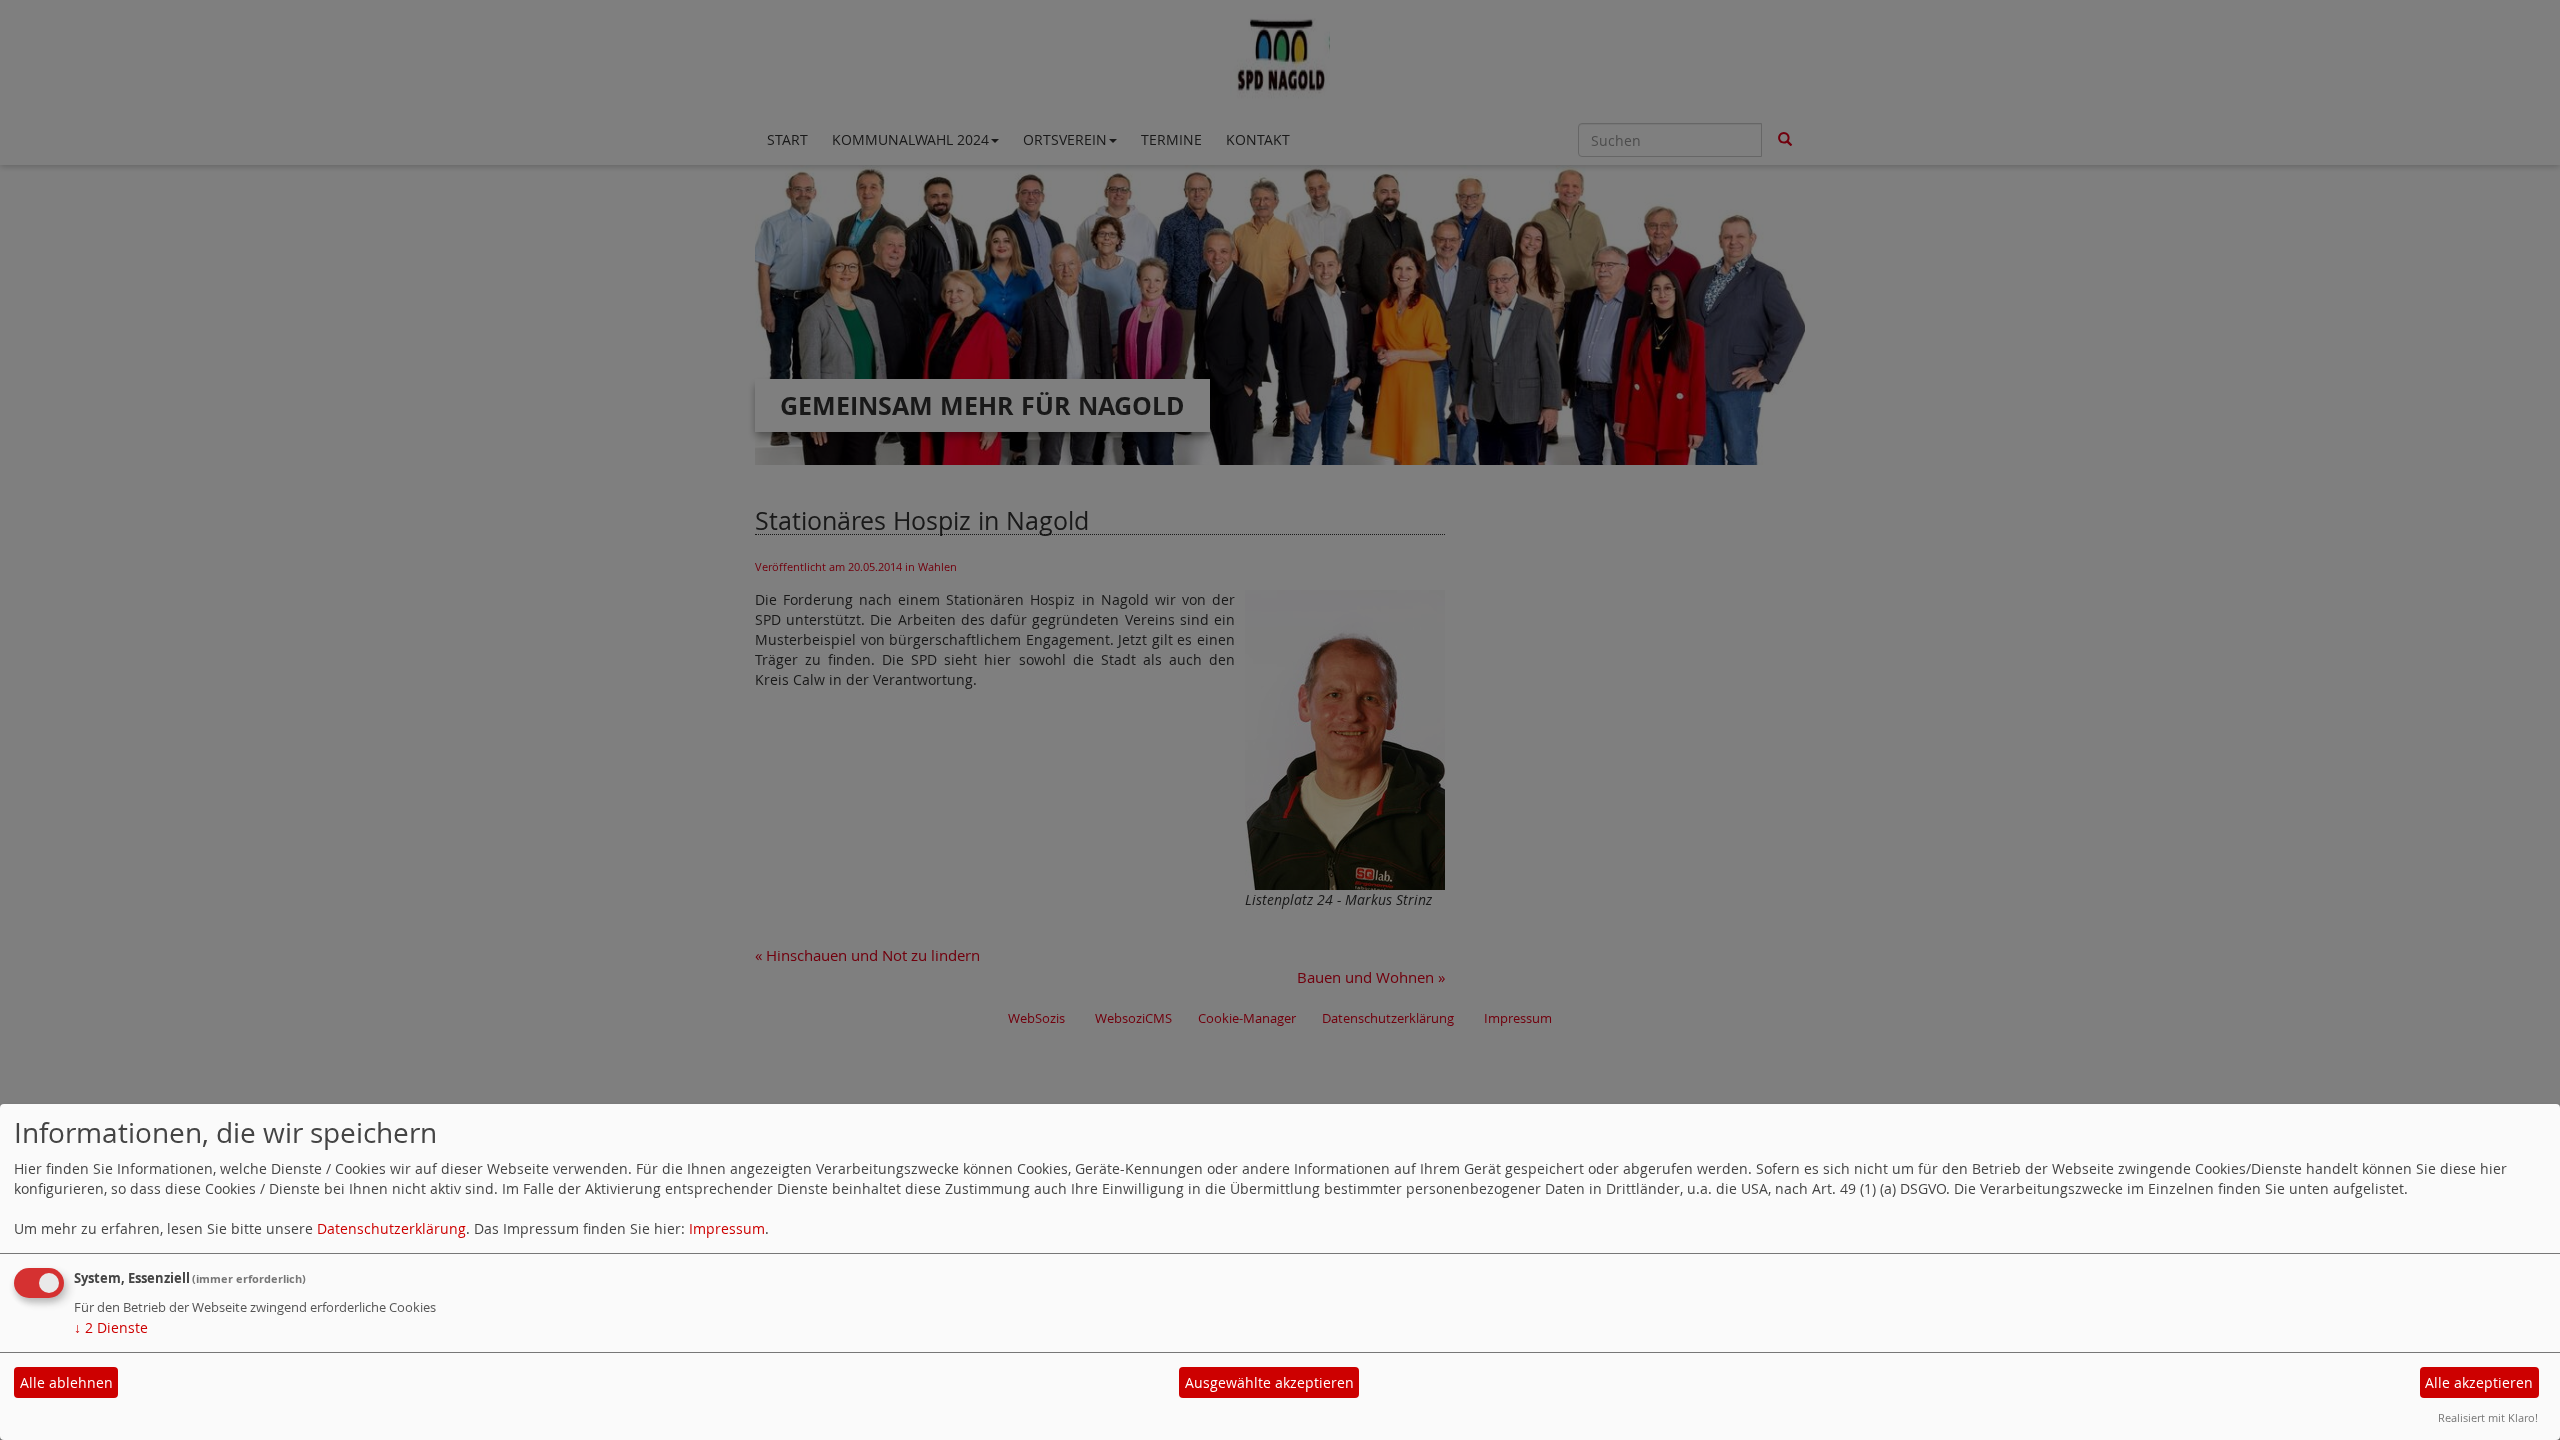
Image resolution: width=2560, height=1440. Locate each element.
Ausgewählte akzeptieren (1269, 1382)
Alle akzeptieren (2479, 1382)
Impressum (727, 1228)
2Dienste (111, 1327)
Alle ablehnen (66, 1382)
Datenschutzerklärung (391, 1228)
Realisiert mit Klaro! (2488, 1417)
